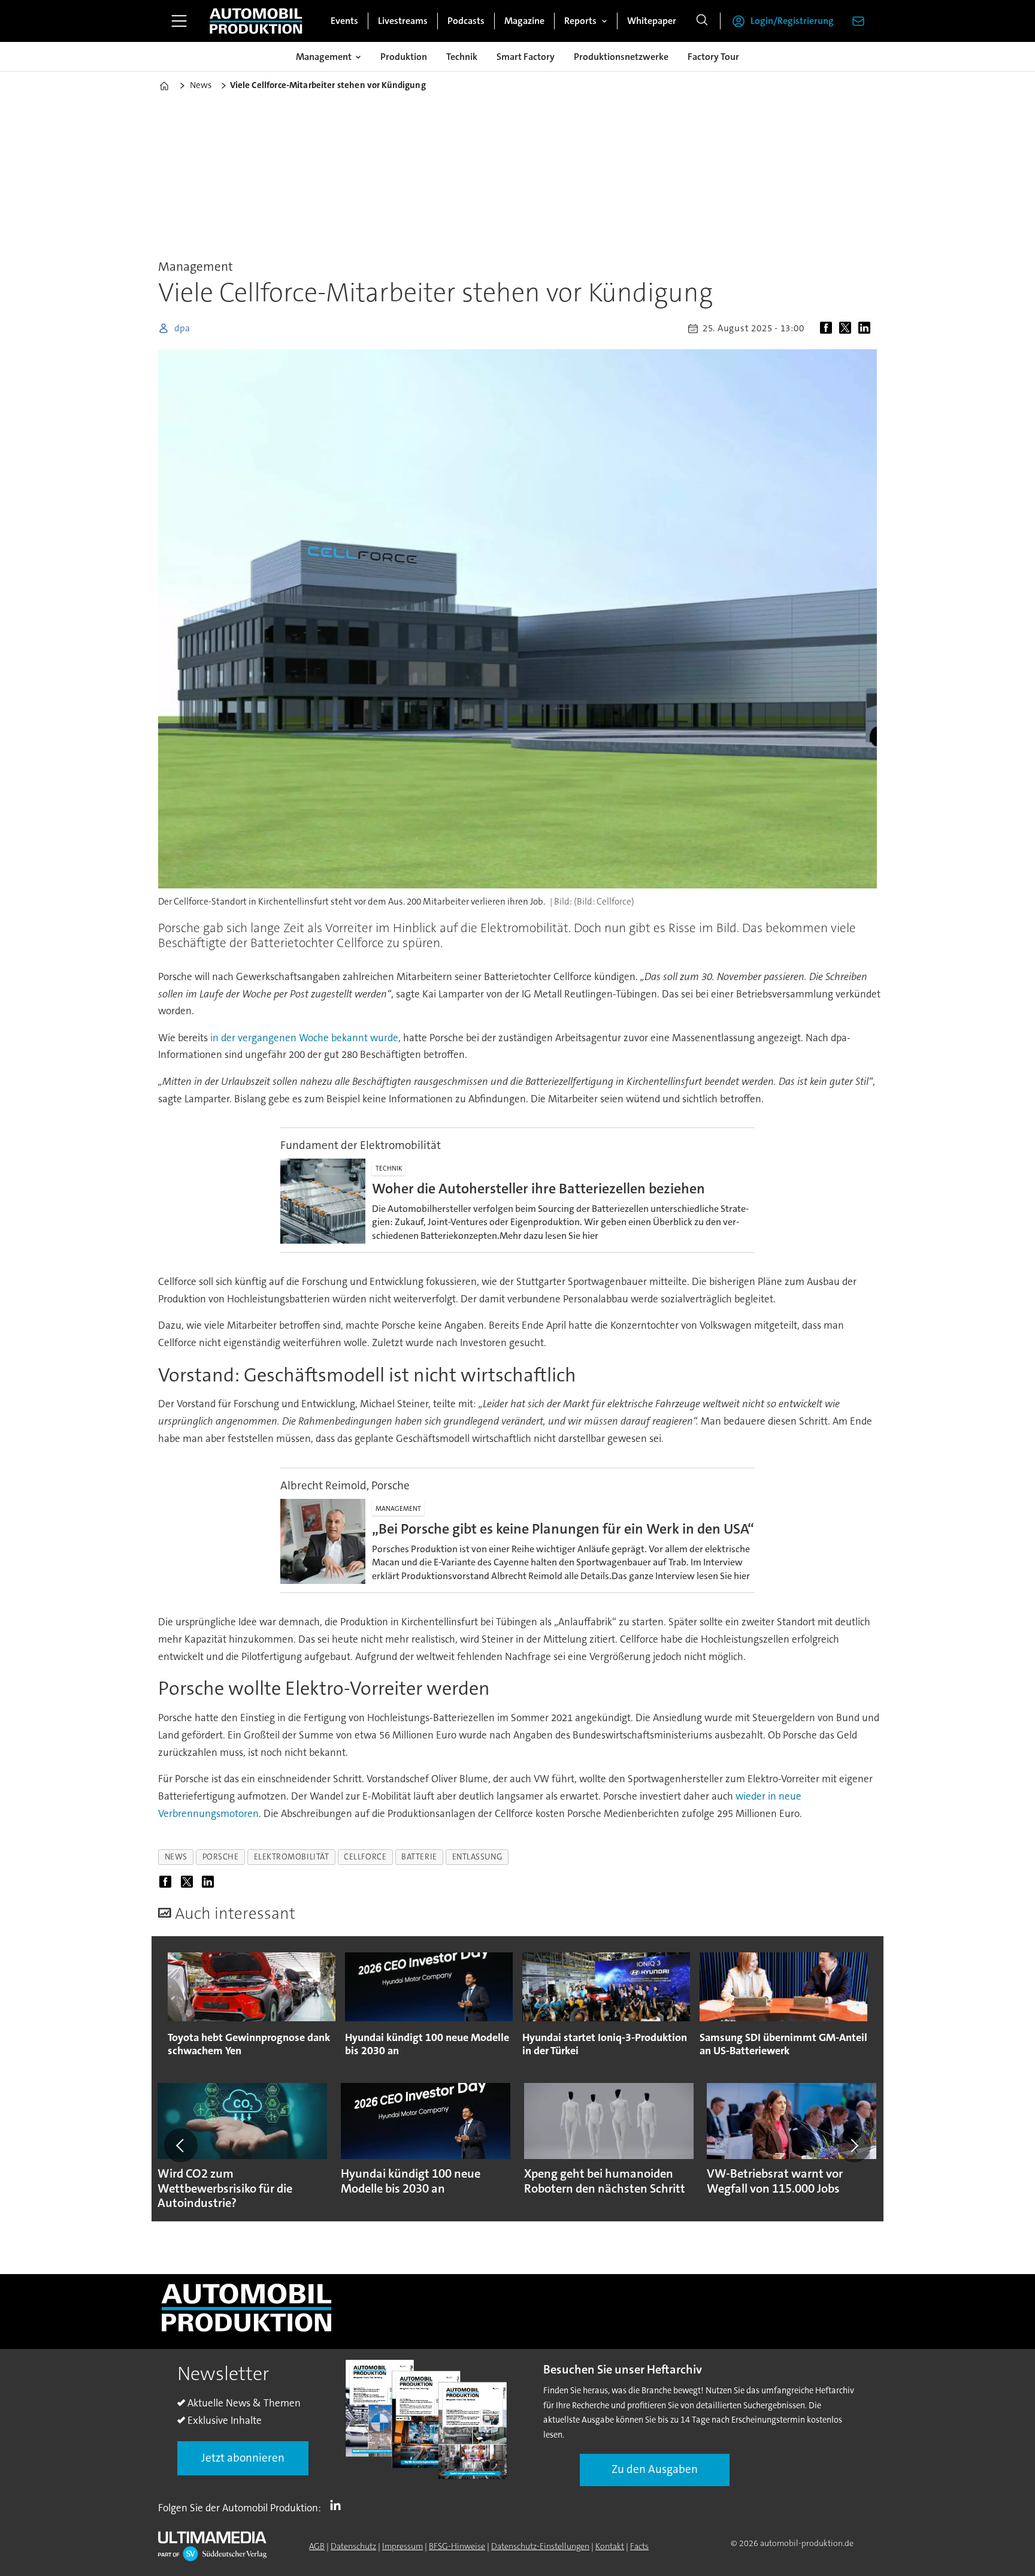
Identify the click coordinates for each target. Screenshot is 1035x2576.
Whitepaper (652, 21)
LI (338, 2505)
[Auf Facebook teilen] (828, 328)
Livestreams (403, 21)
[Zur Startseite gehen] (256, 21)
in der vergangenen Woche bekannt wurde (304, 1038)
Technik (462, 57)
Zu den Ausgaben (655, 2469)
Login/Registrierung (792, 21)
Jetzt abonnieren (243, 2458)
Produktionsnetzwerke (621, 57)
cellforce (365, 1857)
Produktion (404, 57)
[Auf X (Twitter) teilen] (848, 328)
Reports (580, 21)
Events (344, 21)
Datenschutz (353, 2546)
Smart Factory (526, 57)
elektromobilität (292, 1857)
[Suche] (702, 21)
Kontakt (610, 2546)
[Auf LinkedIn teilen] (867, 328)
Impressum (402, 2546)
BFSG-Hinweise (457, 2546)
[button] (181, 2145)
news (176, 1857)
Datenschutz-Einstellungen (540, 2546)
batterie (419, 1857)
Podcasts (466, 21)
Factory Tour (713, 57)
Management (324, 57)
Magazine (524, 21)
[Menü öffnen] (179, 21)
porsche (221, 1857)
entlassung (477, 1857)
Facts (639, 2546)
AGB (317, 2546)
